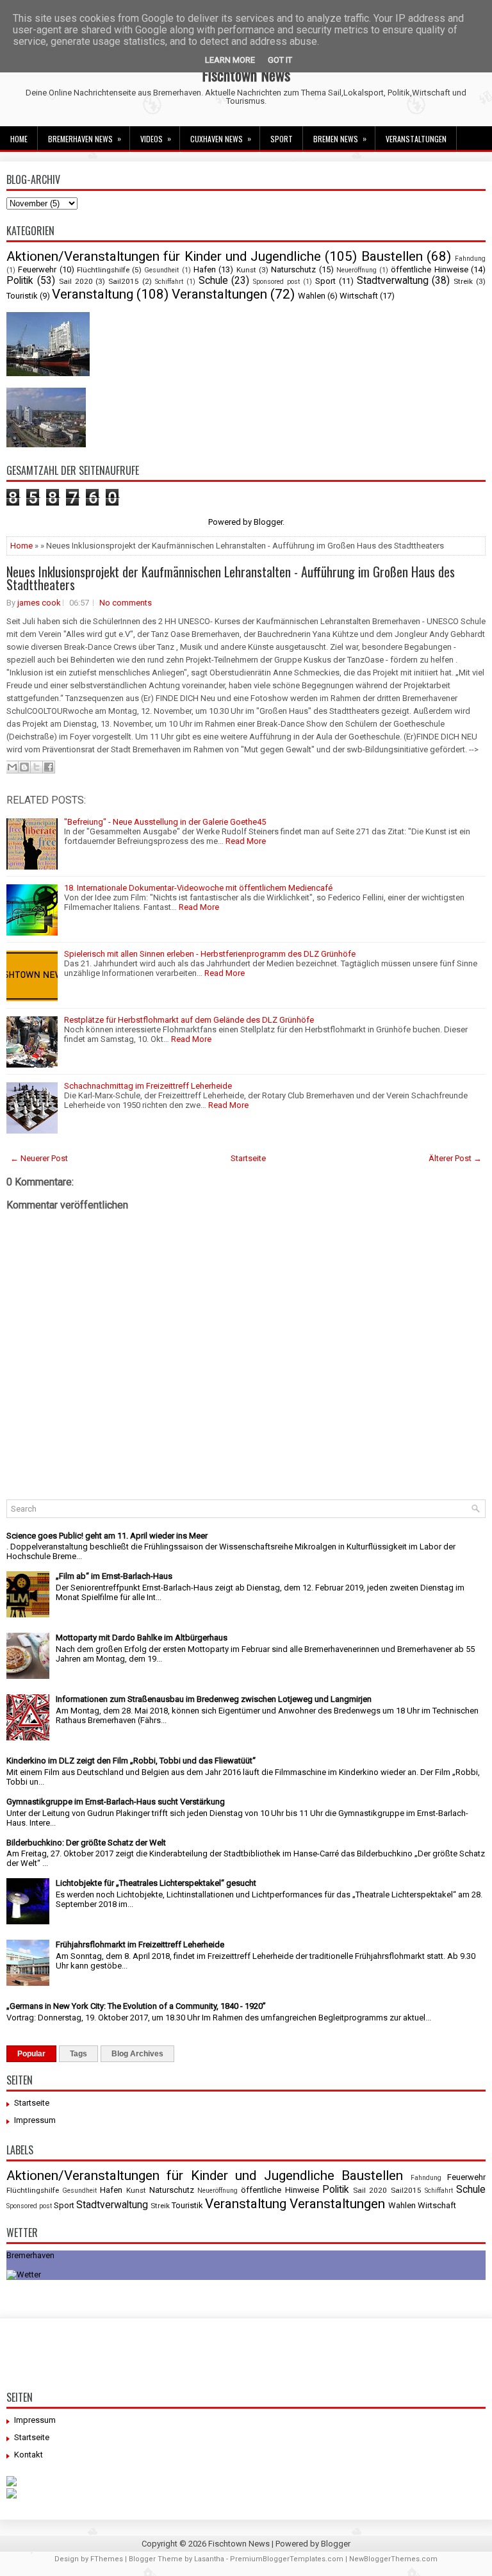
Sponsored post (276, 282)
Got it (280, 60)
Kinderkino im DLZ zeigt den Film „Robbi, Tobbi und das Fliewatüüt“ (131, 1761)
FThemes (107, 2559)
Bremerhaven (30, 2255)
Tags (78, 2054)
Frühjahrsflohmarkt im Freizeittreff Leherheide (140, 1944)
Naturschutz (293, 269)
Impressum (35, 2120)
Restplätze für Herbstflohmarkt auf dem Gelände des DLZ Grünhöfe (189, 1020)
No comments (126, 603)
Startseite (248, 1158)
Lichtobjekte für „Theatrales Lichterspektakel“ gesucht (156, 1883)
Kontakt (29, 2455)
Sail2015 (124, 281)
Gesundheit (161, 270)
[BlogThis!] (24, 767)
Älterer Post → (455, 1158)
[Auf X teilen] (37, 767)
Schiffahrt (169, 282)
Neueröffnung (357, 270)
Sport (282, 139)
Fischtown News (246, 74)
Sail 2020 (76, 281)
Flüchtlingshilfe (103, 270)
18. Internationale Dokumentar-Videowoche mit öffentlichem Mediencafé (198, 888)
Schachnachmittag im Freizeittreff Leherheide (148, 1086)
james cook (39, 603)
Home (19, 139)
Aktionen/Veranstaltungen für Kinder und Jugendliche (164, 256)
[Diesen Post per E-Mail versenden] (12, 767)
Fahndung (470, 259)
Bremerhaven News (85, 138)
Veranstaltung (93, 294)
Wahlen (312, 296)
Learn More (230, 60)
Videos (156, 138)
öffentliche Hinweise (429, 269)
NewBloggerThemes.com (393, 2559)
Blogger (268, 522)
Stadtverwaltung (393, 281)
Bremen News (340, 138)
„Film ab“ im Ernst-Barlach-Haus (114, 1576)
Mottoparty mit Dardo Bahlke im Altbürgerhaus (142, 1638)
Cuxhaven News (221, 138)
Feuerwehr (37, 269)
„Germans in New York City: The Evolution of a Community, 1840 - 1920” (136, 2006)
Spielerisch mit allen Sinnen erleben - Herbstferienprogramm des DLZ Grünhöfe (210, 954)
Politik (20, 281)
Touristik (22, 296)
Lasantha (209, 2559)
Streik (463, 281)
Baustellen (392, 256)
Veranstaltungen (416, 139)
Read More (246, 841)
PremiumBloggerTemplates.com (287, 2559)
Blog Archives (137, 2054)
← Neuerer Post (39, 1158)
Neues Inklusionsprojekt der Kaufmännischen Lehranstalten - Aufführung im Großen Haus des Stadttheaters (231, 578)
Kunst (246, 270)
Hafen (205, 269)
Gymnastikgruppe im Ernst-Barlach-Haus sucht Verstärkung (116, 1802)
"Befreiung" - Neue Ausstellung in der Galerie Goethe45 (165, 822)
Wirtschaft (359, 296)
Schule (213, 281)
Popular (31, 2054)
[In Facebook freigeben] (49, 767)
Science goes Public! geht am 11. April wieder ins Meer (107, 1536)
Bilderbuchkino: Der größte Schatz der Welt (86, 1843)
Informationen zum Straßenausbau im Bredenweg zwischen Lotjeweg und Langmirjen (214, 1699)
